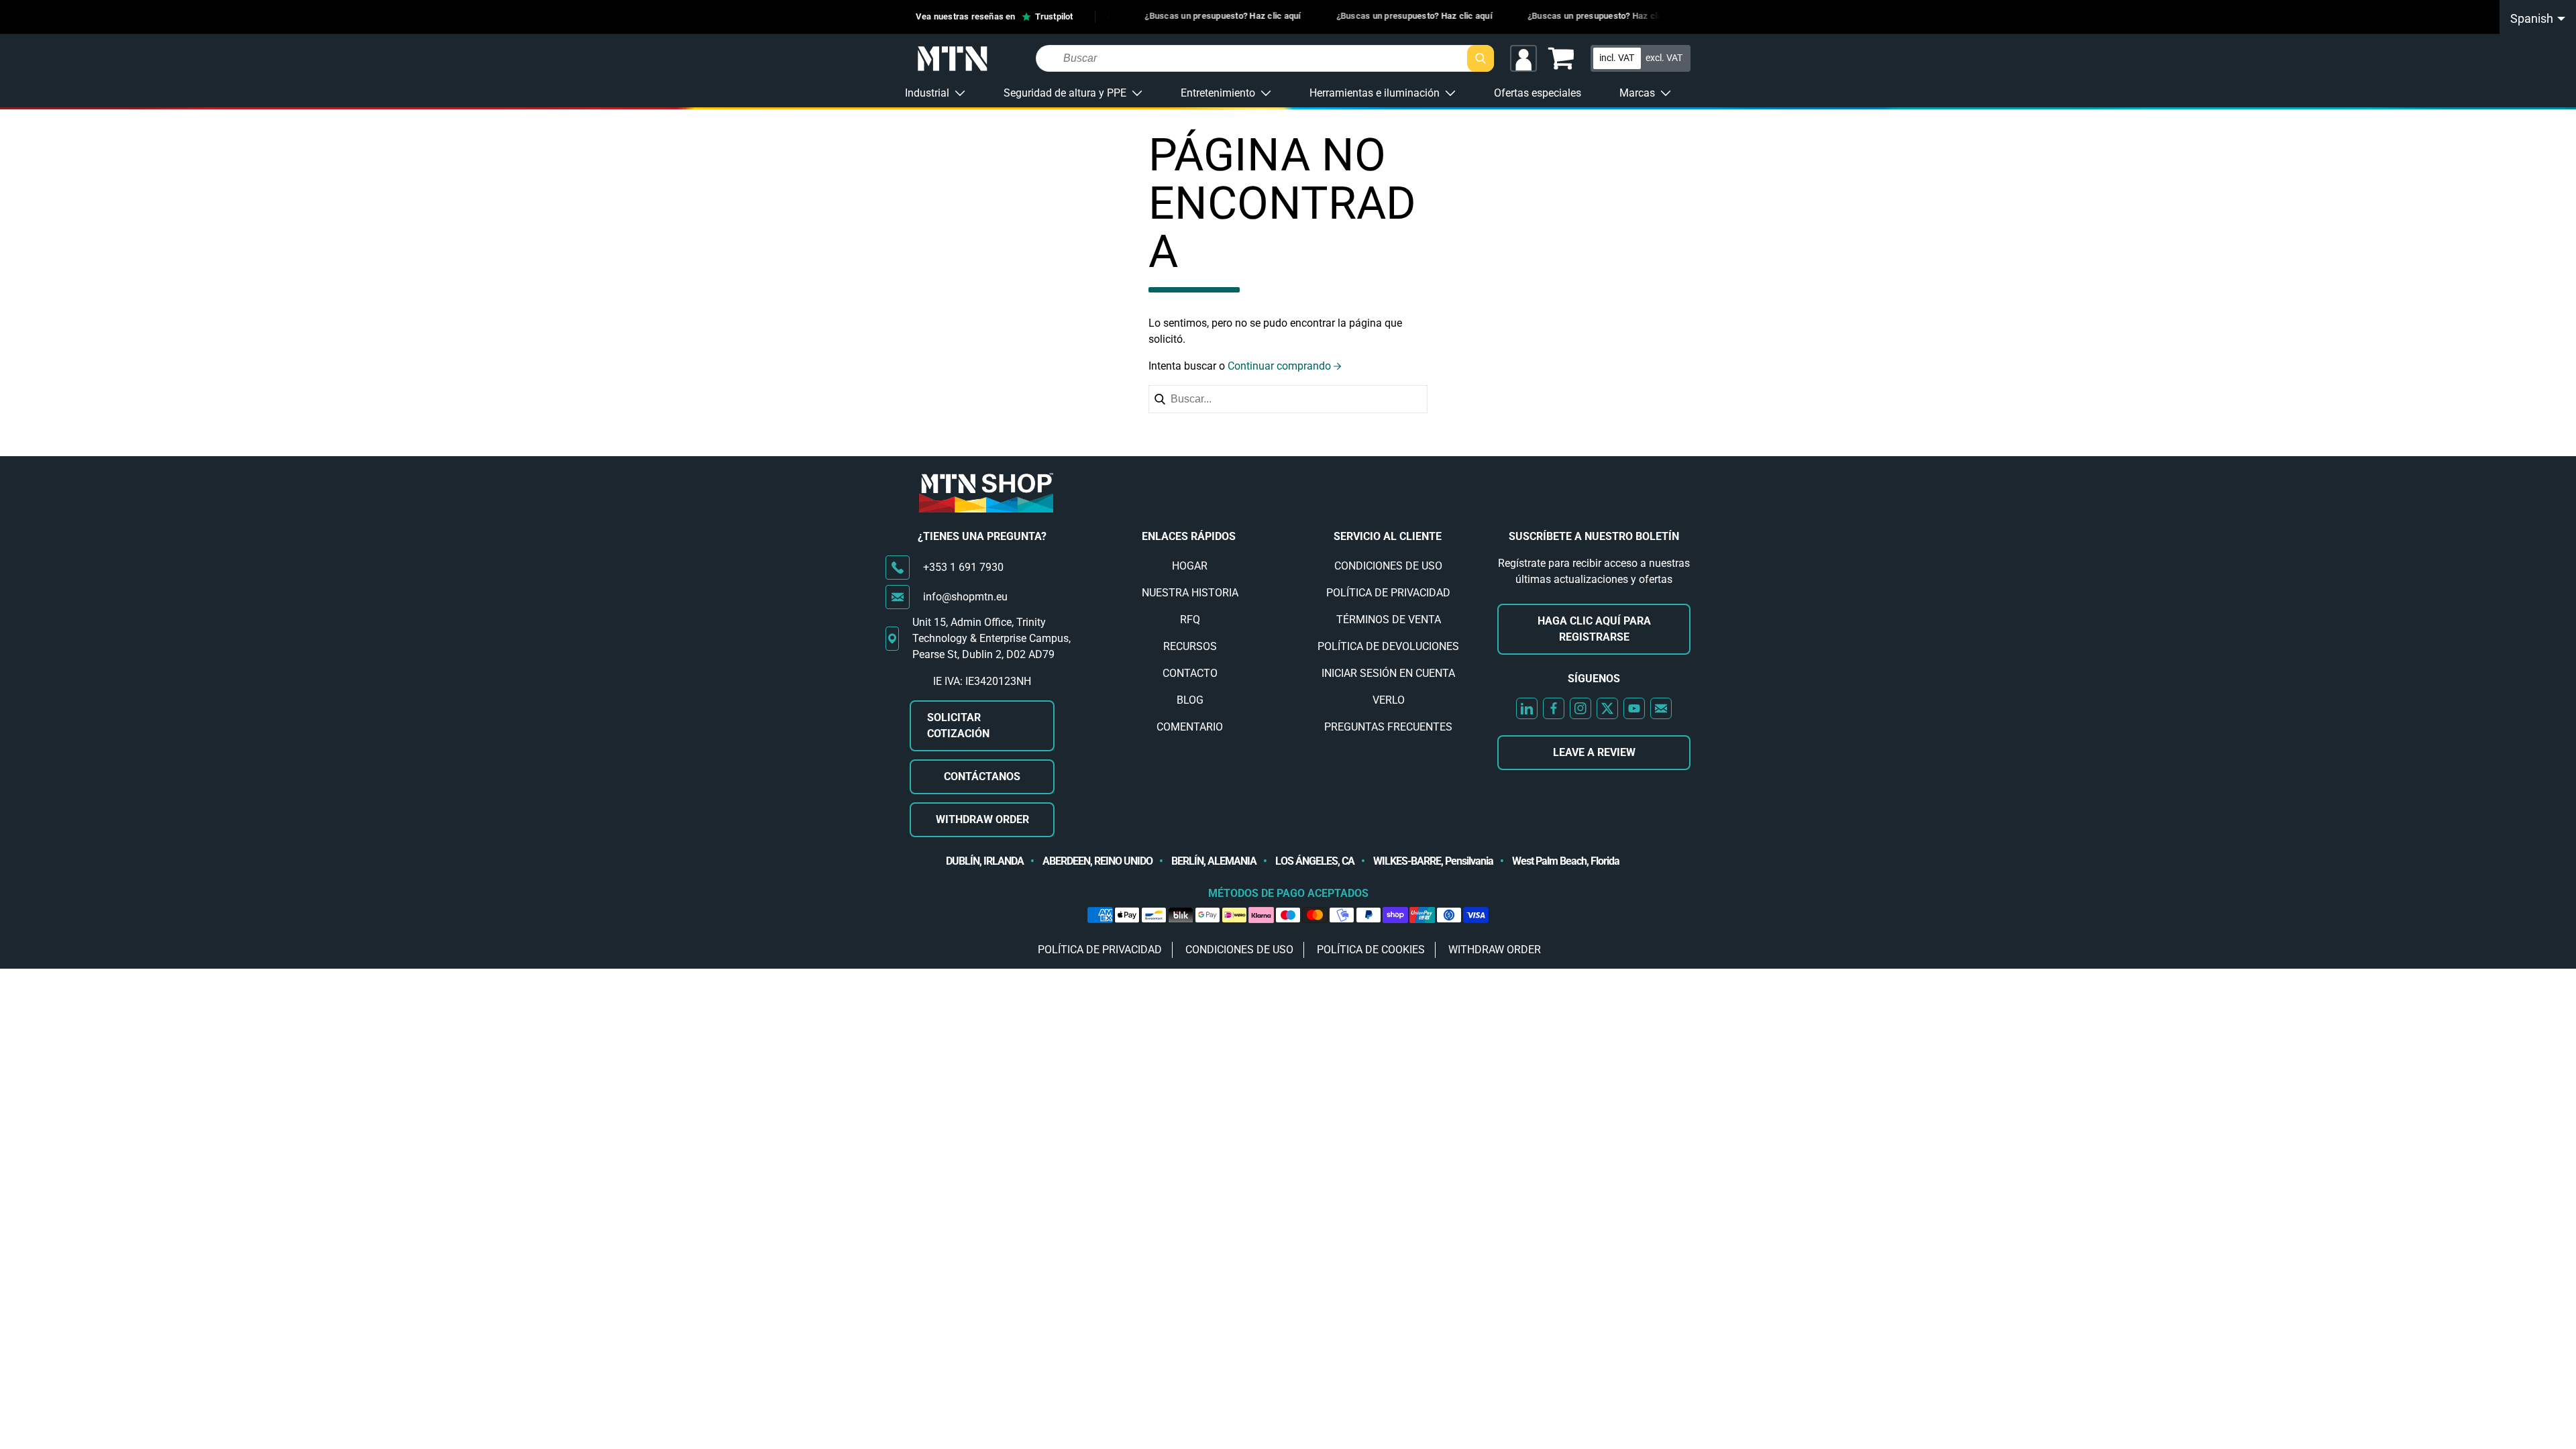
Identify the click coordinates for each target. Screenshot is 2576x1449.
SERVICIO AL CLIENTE (1388, 536)
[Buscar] (1481, 58)
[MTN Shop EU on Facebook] (1554, 708)
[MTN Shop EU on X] (1607, 708)
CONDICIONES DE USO (1388, 566)
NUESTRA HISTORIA (1190, 593)
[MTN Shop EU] (953, 59)
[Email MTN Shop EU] (1661, 708)
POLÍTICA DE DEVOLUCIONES (1388, 646)
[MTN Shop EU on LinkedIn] (1527, 708)
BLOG (1190, 700)
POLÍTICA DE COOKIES (1371, 950)
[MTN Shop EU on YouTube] (1634, 708)
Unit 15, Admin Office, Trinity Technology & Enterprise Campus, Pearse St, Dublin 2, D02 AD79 (991, 638)
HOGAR (1190, 566)
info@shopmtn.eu (965, 597)
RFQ (1190, 620)
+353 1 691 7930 (963, 567)
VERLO (1389, 700)
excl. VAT (1664, 58)
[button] (1561, 58)
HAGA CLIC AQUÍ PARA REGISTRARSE (1594, 629)
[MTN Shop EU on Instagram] (1580, 708)
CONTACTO (1190, 673)
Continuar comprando (1279, 366)
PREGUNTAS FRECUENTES (1388, 727)
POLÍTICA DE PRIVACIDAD (1388, 593)
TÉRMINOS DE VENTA (1389, 620)
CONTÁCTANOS (982, 776)
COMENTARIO (1190, 727)
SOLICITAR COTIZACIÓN (958, 726)
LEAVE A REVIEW (1594, 752)
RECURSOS (1190, 646)
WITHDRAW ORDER (982, 819)
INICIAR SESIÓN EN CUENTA (1388, 673)
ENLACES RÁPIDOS (1189, 536)
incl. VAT (1617, 58)
